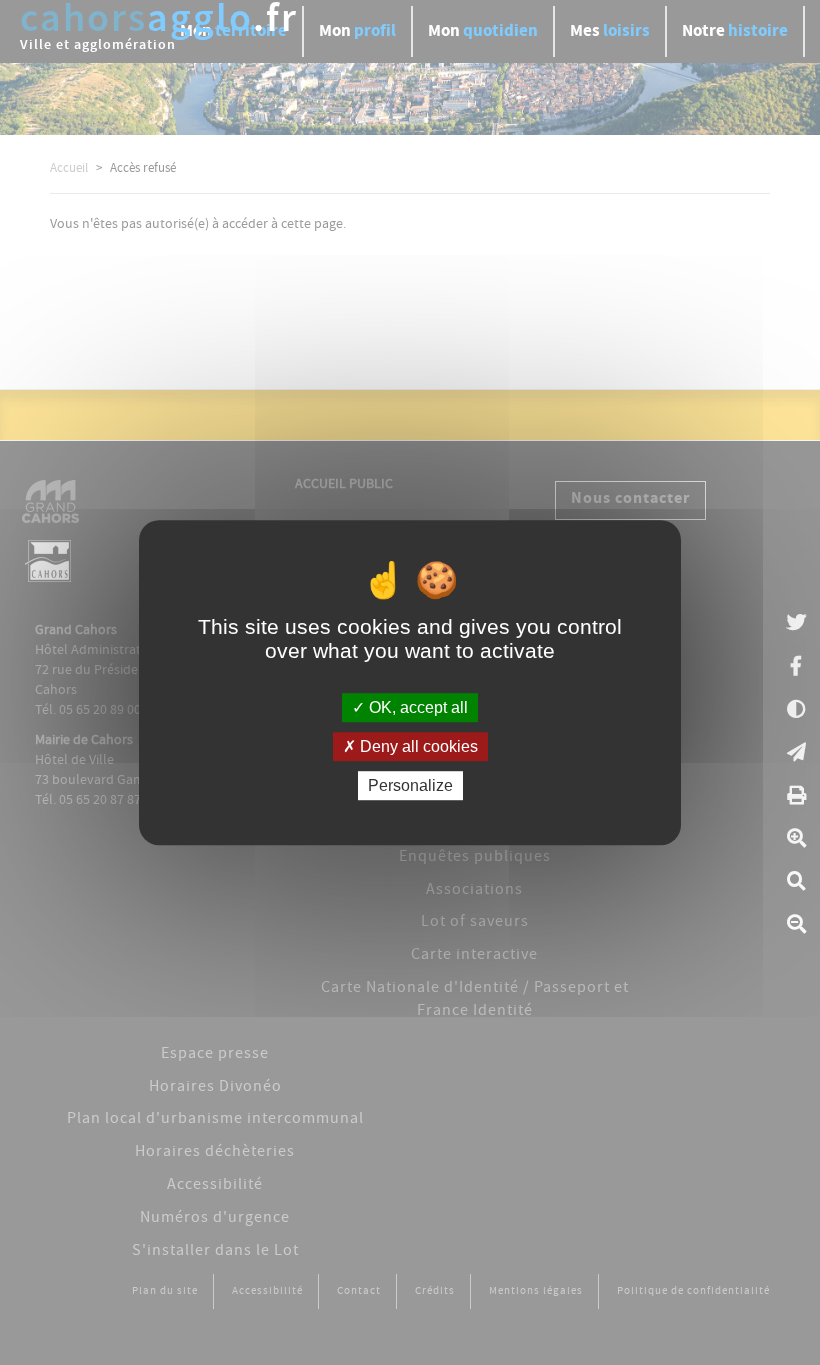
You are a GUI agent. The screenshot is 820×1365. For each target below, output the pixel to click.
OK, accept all (416, 707)
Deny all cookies (417, 746)
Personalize (410, 785)
